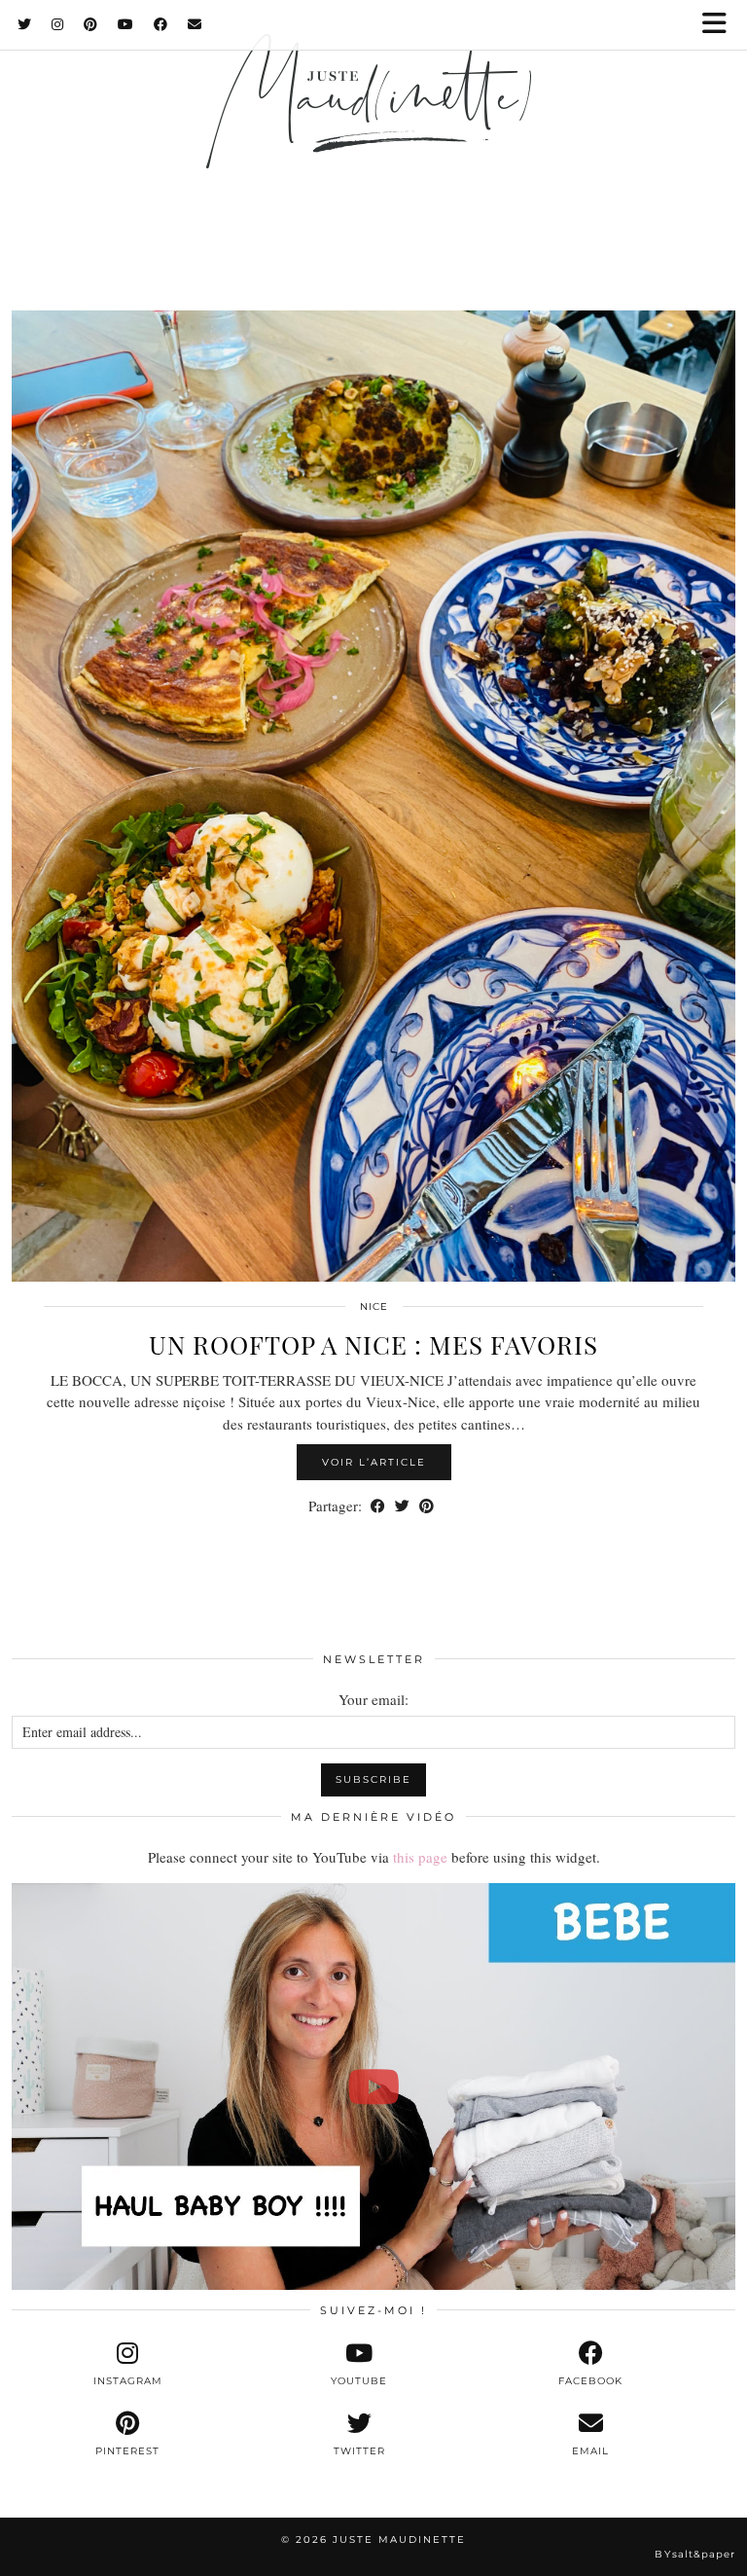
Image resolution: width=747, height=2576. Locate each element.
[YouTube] (126, 24)
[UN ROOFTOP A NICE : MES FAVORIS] (373, 796)
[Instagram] (58, 24)
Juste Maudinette (399, 2540)
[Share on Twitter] (402, 1506)
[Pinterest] (91, 24)
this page (420, 1857)
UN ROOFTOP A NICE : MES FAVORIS (373, 1344)
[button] (721, 25)
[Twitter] (25, 24)
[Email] (195, 24)
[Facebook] (161, 24)
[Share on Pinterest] (427, 1506)
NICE (374, 1306)
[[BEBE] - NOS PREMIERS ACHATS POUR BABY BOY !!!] (373, 2087)
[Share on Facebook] (378, 1506)
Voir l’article (374, 1462)
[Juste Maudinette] (373, 129)
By (695, 2554)
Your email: (373, 1699)
